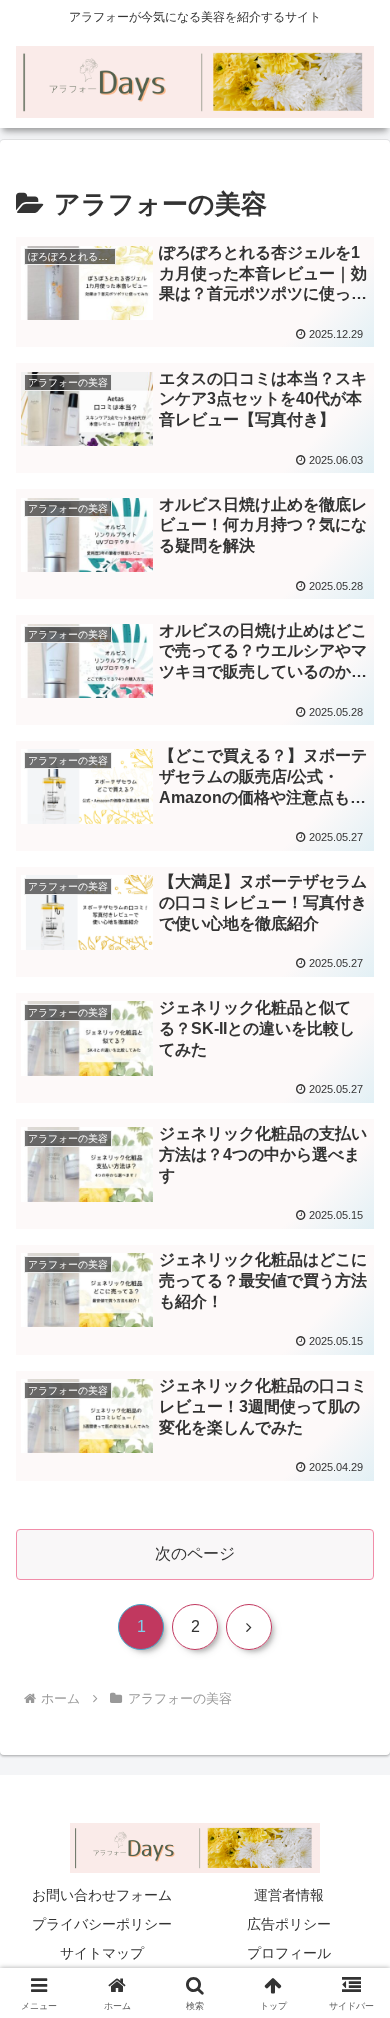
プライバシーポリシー (102, 1924)
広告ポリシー (289, 1924)
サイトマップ (102, 1953)
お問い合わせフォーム (102, 1895)
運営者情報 (289, 1895)
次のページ (195, 1553)
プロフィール (289, 1953)
